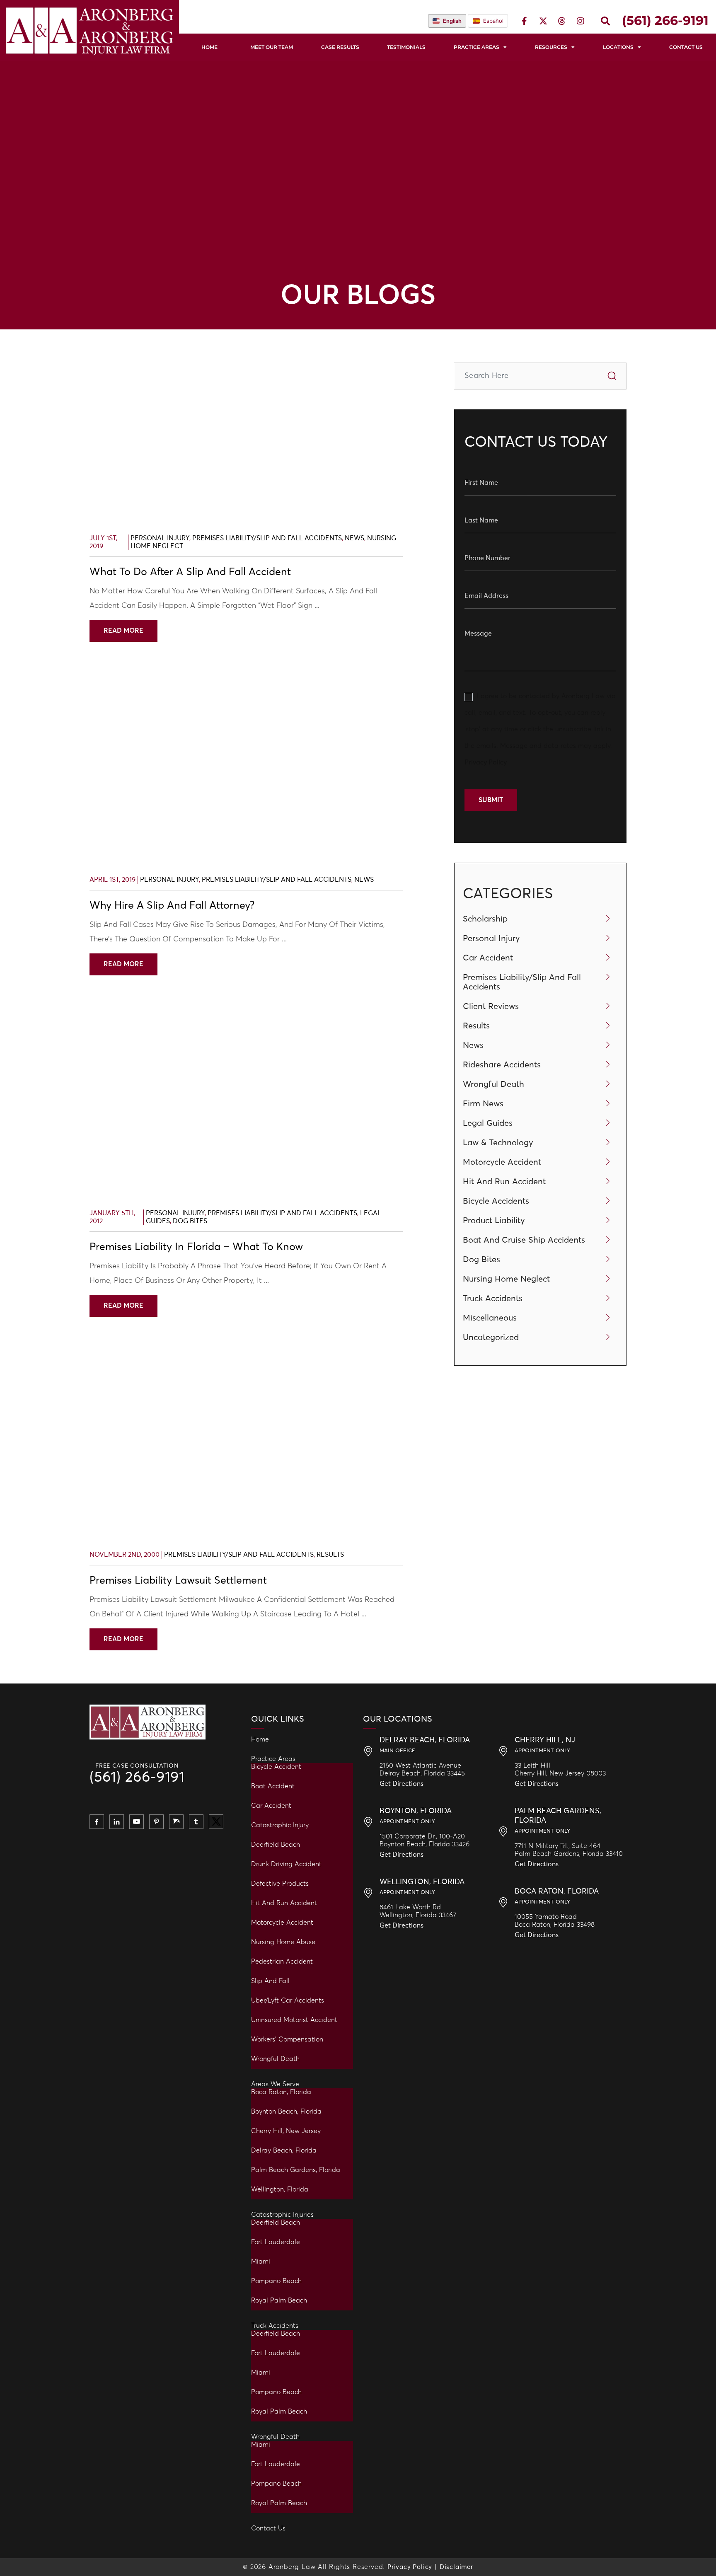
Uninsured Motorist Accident (294, 2020)
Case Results (340, 47)
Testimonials (406, 47)
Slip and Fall (270, 1981)
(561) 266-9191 (137, 1778)
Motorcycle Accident (502, 1162)
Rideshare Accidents (502, 1065)
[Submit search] (612, 376)
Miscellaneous (490, 1318)
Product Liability (494, 1221)
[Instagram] (581, 21)
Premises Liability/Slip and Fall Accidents (267, 538)
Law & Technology (498, 1143)
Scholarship (485, 919)
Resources (551, 47)
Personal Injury (160, 538)
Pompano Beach (276, 2281)
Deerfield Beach (276, 1845)
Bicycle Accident (276, 1767)
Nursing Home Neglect (506, 1279)
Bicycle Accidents (496, 1201)
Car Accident (488, 958)
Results (330, 1555)
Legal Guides (488, 1123)
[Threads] (562, 21)
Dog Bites (190, 1221)
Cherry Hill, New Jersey (286, 2131)
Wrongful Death (493, 1084)
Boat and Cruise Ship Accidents (524, 1240)
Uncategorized (491, 1338)
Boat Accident (273, 1786)
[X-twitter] (543, 21)
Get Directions (402, 1784)
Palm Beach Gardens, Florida (296, 2170)
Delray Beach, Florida (284, 2150)
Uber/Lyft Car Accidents (288, 2000)
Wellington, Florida (280, 2189)
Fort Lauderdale (276, 2242)
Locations (618, 47)
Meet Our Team (272, 47)
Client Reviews (491, 1006)
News (354, 538)
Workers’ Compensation (287, 2039)
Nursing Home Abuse (283, 1942)
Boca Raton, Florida (281, 2092)
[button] (605, 21)
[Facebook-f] (525, 21)
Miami (261, 2262)
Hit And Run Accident (504, 1182)
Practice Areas (477, 47)
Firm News (483, 1104)
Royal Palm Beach (279, 2300)
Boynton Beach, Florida (286, 2112)
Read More (123, 631)
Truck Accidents (493, 1299)
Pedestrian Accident (282, 1962)
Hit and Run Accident (284, 1903)
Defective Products (280, 1884)
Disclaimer (456, 2567)
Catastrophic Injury (280, 1825)
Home (209, 47)
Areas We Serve (275, 2084)
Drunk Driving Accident (286, 1864)
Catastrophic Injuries (282, 2215)
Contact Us (268, 2528)
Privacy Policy (486, 762)
